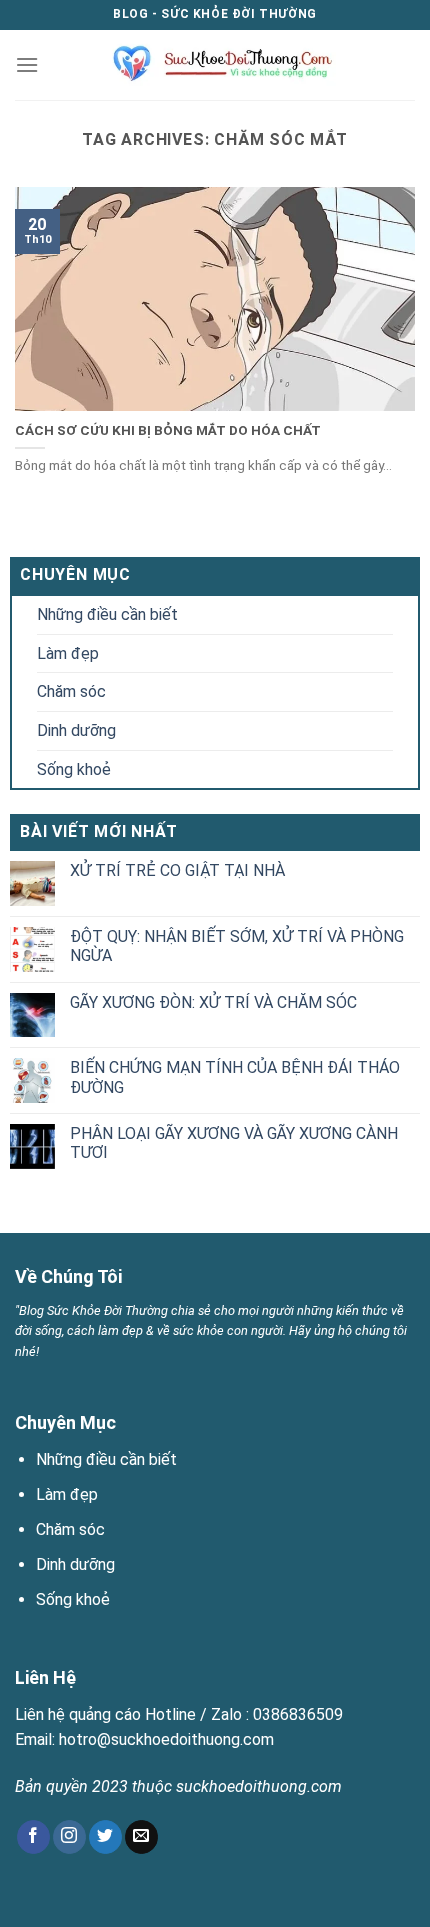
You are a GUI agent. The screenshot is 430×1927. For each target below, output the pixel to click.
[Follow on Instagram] (69, 1837)
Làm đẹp (68, 653)
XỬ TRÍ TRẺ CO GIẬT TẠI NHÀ (177, 870)
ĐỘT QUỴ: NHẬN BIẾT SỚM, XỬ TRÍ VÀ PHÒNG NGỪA (237, 946)
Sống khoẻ (74, 769)
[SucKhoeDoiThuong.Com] (215, 65)
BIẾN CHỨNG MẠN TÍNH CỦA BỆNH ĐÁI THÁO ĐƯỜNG (235, 1077)
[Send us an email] (141, 1837)
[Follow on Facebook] (33, 1837)
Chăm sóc (71, 691)
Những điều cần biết (107, 614)
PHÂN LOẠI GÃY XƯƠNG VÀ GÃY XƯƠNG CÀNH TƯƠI (234, 1143)
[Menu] (27, 64)
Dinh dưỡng (76, 730)
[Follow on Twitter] (105, 1837)
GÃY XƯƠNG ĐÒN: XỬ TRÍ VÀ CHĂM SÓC (213, 1002)
